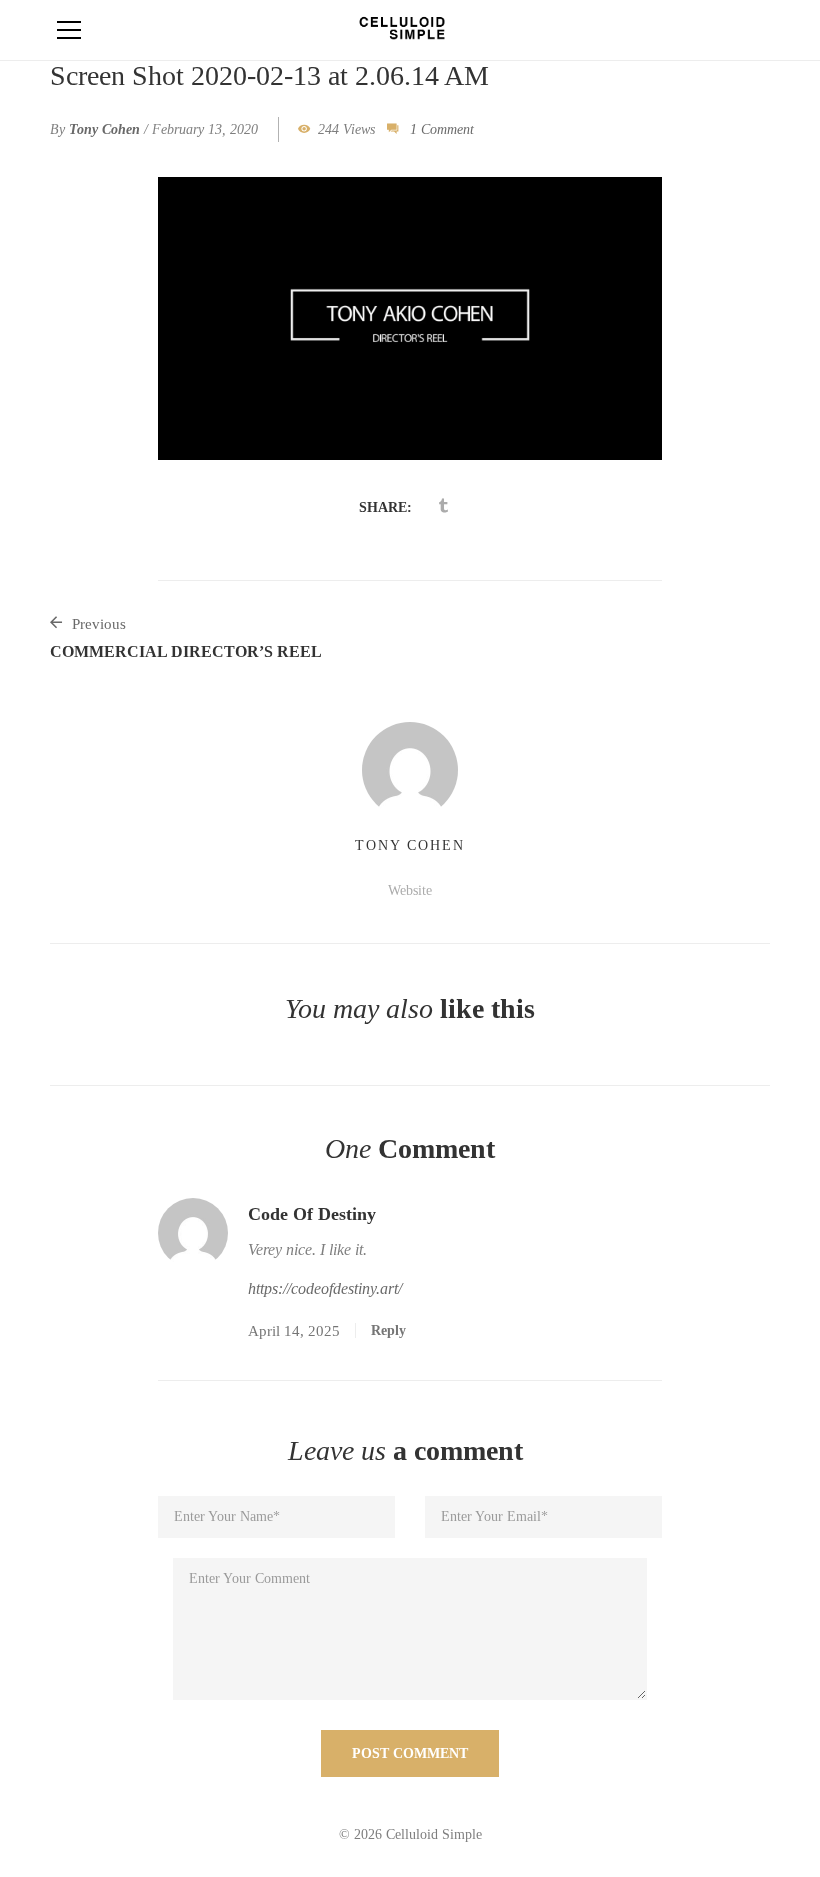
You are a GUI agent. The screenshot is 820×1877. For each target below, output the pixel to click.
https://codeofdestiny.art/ (325, 1288)
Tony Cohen (104, 129)
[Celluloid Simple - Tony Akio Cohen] (410, 29)
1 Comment (442, 129)
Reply (388, 1330)
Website (410, 890)
